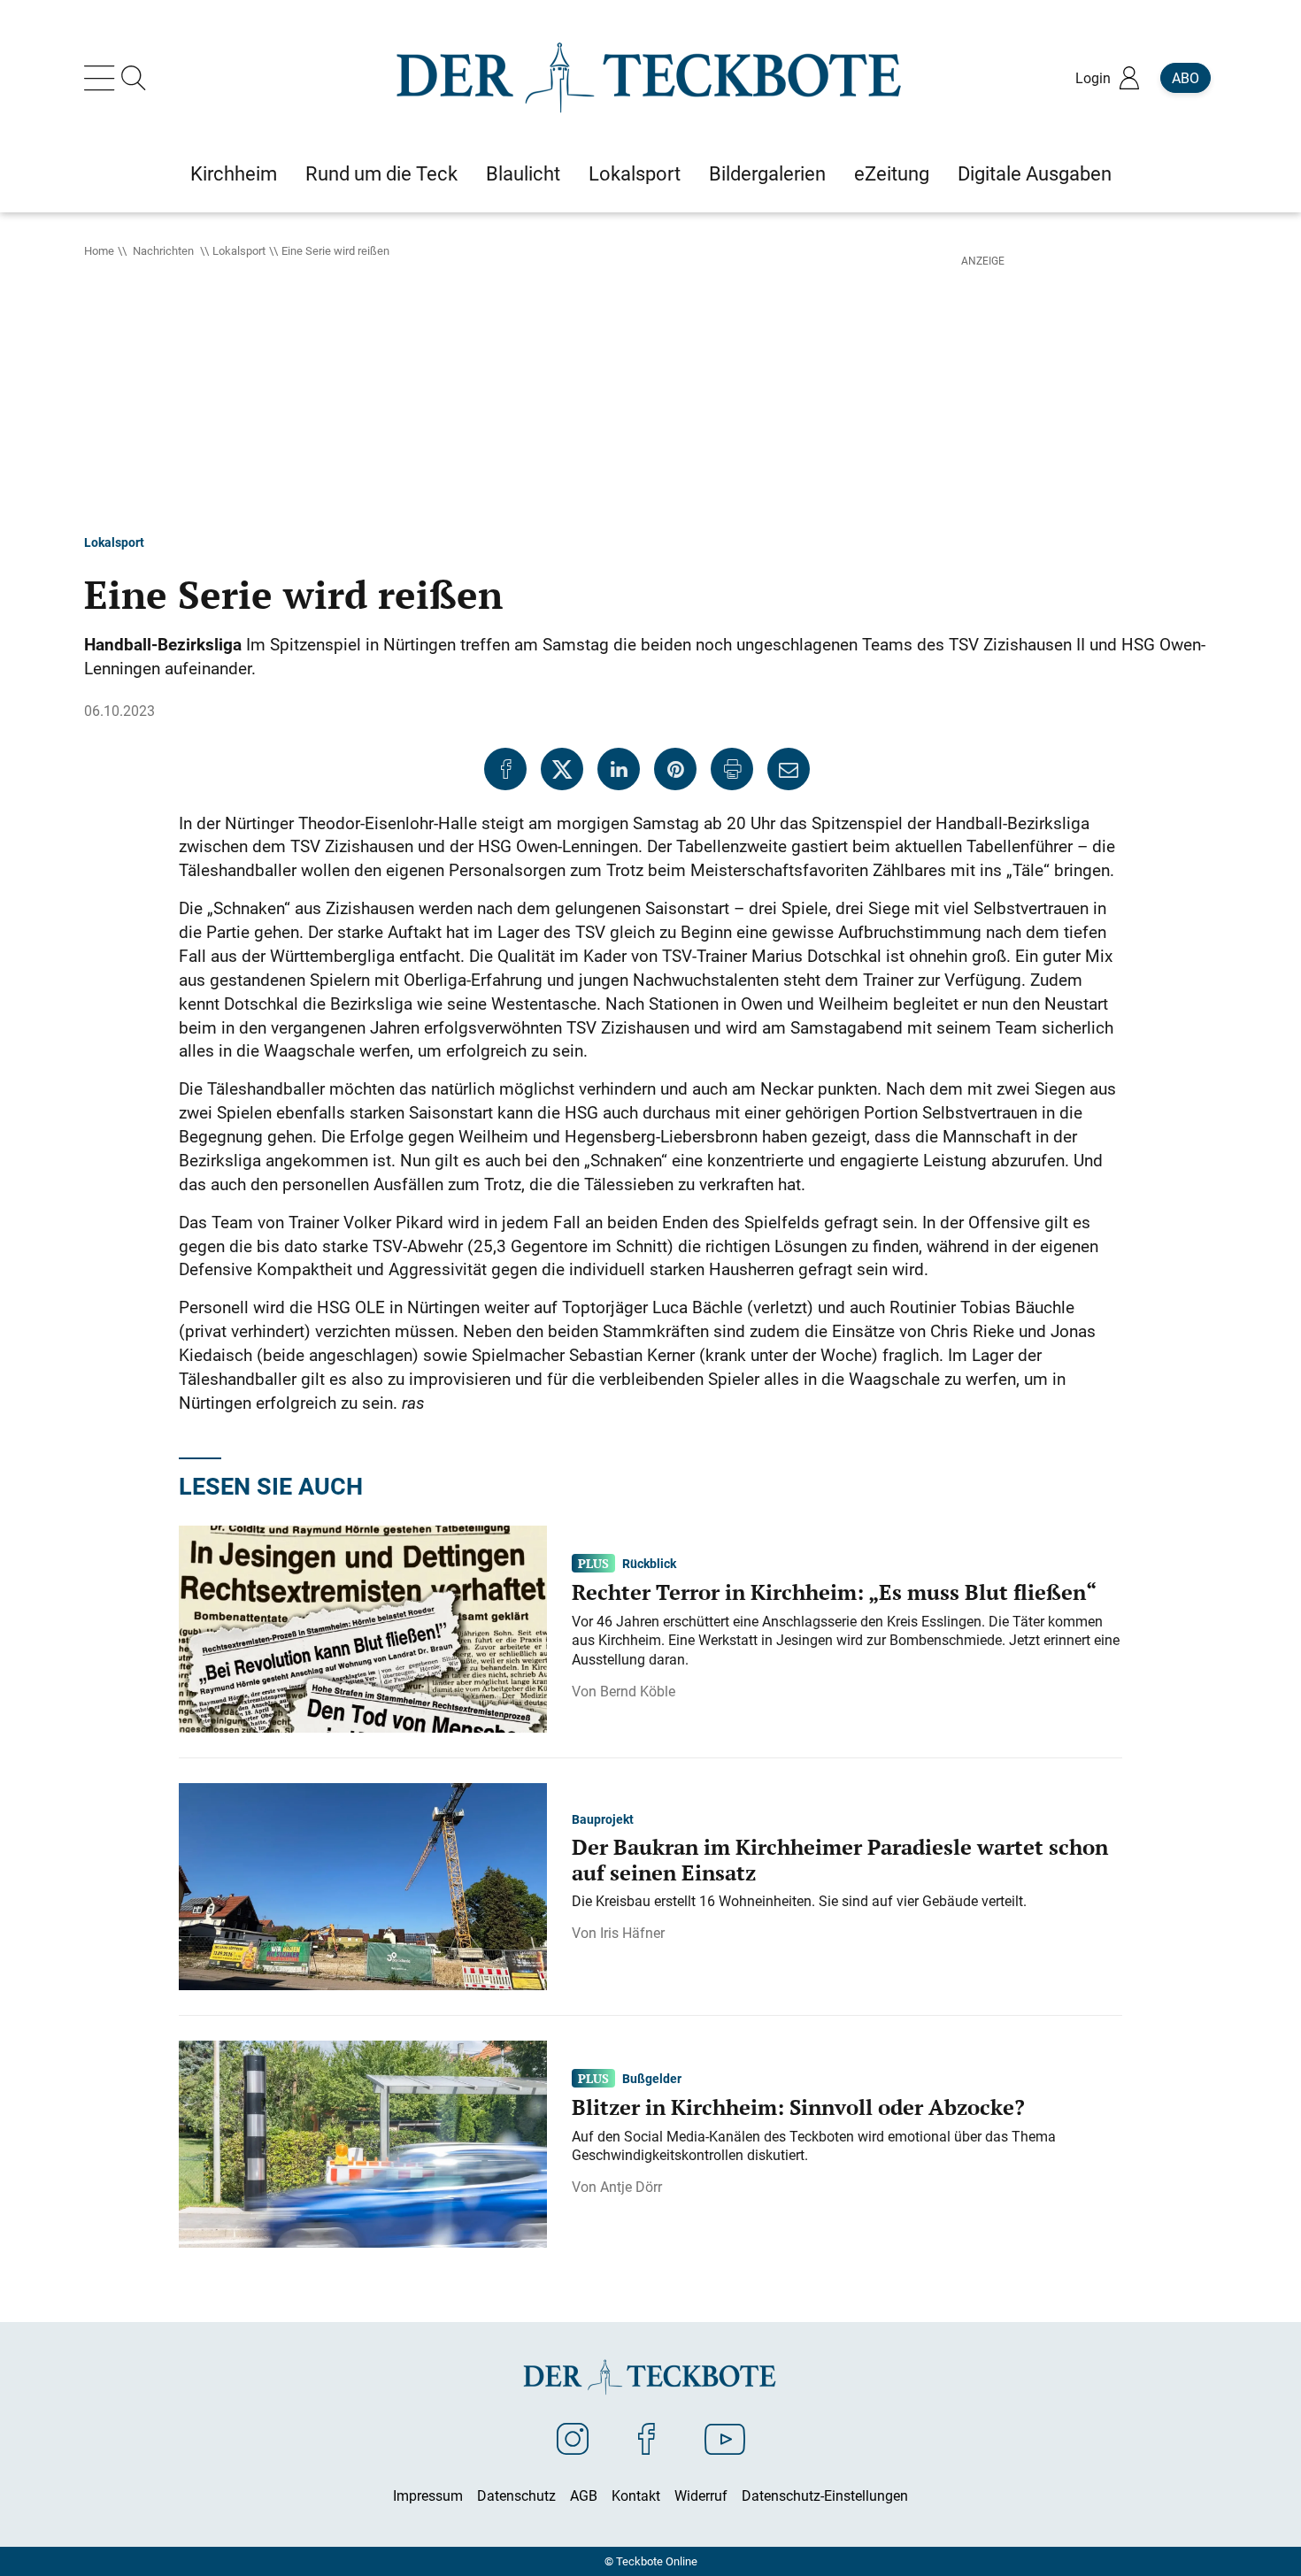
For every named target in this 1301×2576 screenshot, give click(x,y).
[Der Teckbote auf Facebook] (647, 2438)
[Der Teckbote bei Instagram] (573, 2438)
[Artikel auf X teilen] (562, 769)
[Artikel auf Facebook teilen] (505, 769)
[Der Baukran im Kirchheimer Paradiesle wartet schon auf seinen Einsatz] (363, 1886)
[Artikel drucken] (732, 769)
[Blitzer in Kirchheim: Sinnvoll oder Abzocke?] (363, 2143)
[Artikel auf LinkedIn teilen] (619, 769)
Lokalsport (239, 250)
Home (99, 250)
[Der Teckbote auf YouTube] (725, 2438)
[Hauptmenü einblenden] (103, 78)
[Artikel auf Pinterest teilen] (675, 769)
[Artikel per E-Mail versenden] (789, 769)
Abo (1186, 78)
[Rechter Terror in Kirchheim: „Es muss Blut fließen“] (363, 1628)
